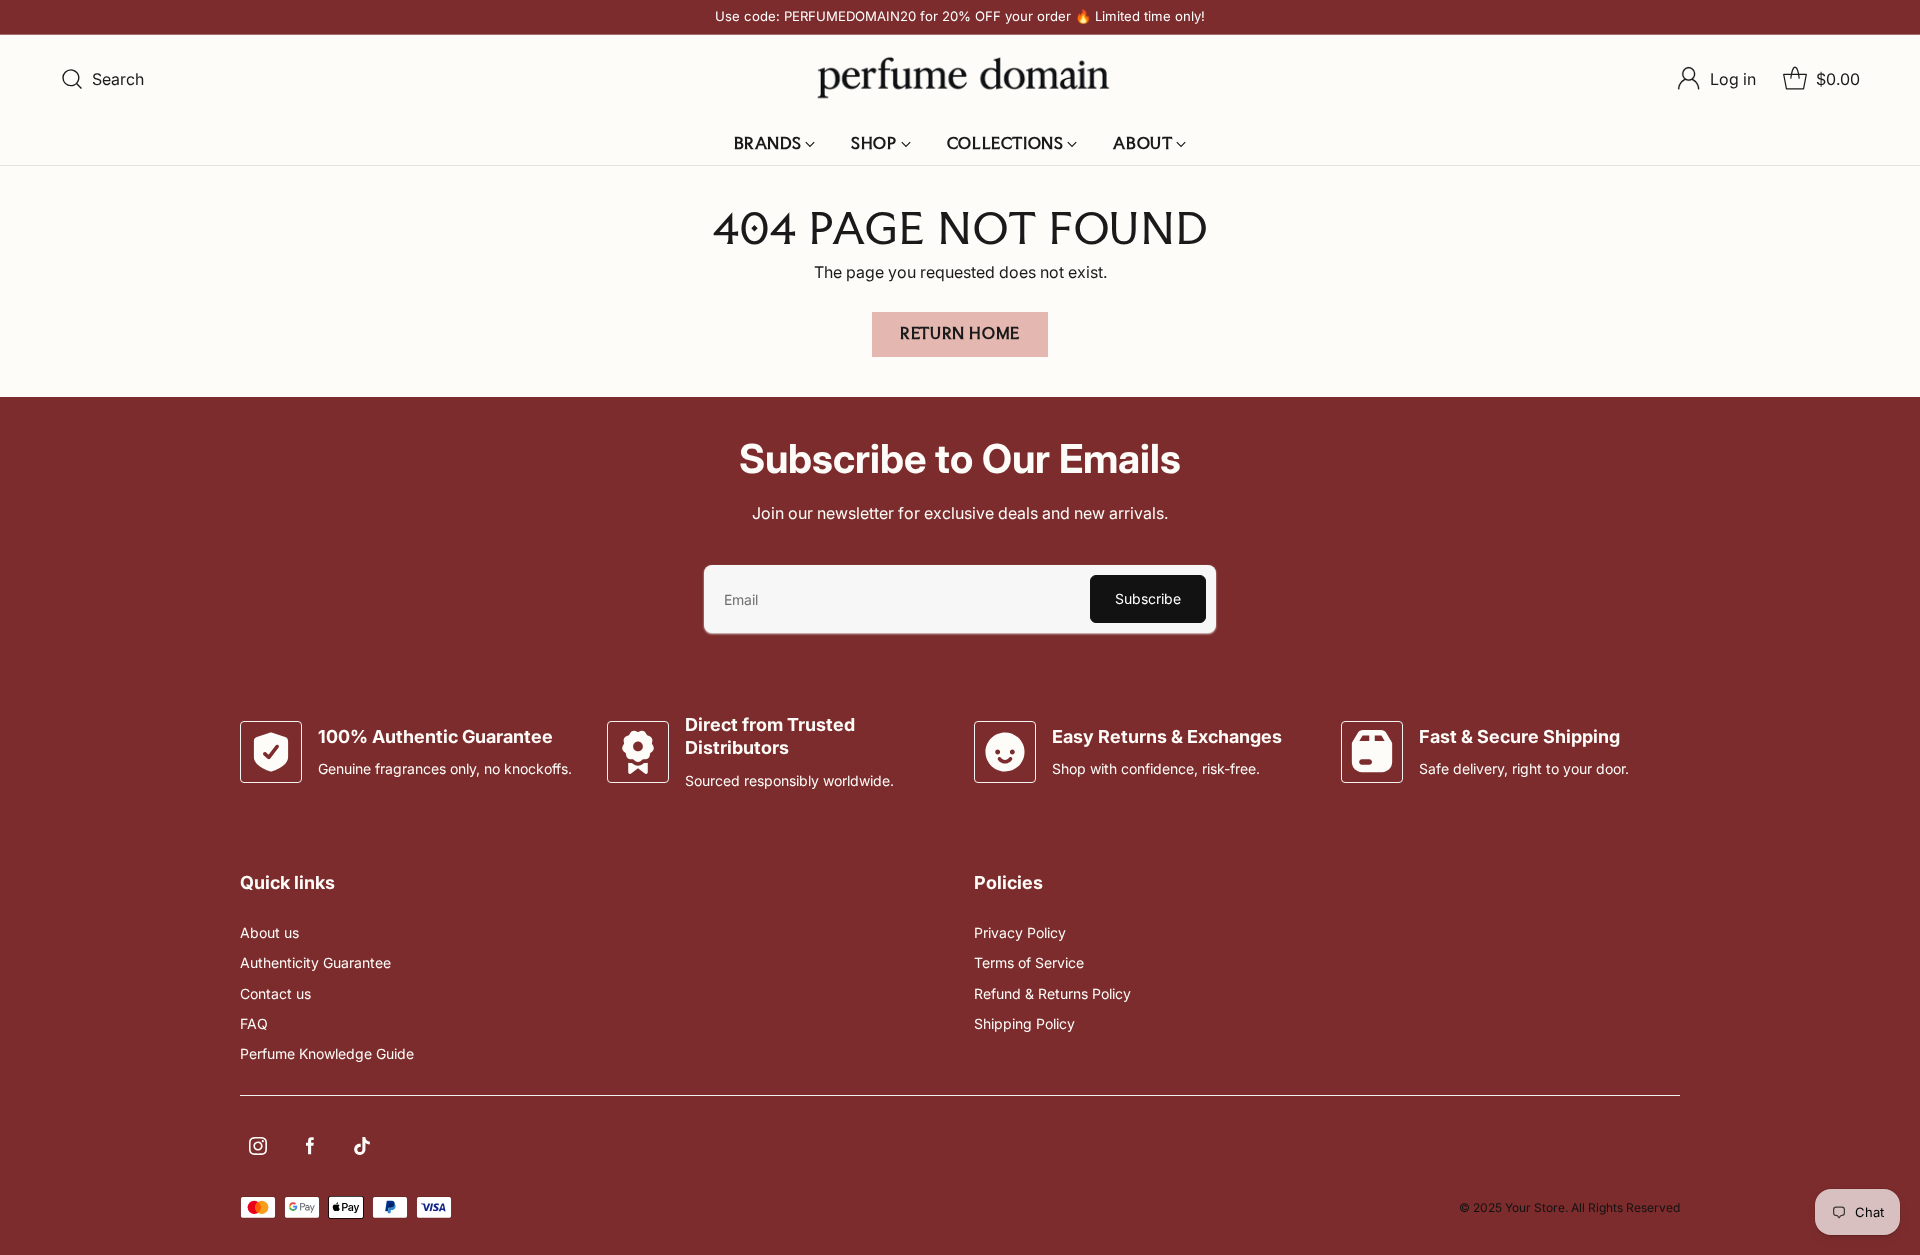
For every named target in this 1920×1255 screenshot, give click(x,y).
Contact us (275, 993)
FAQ (254, 1023)
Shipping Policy (1024, 1023)
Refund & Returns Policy (1052, 993)
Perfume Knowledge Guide (327, 1053)
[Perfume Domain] (960, 78)
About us (269, 932)
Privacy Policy (1020, 932)
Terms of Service (1029, 962)
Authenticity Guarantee (315, 962)
